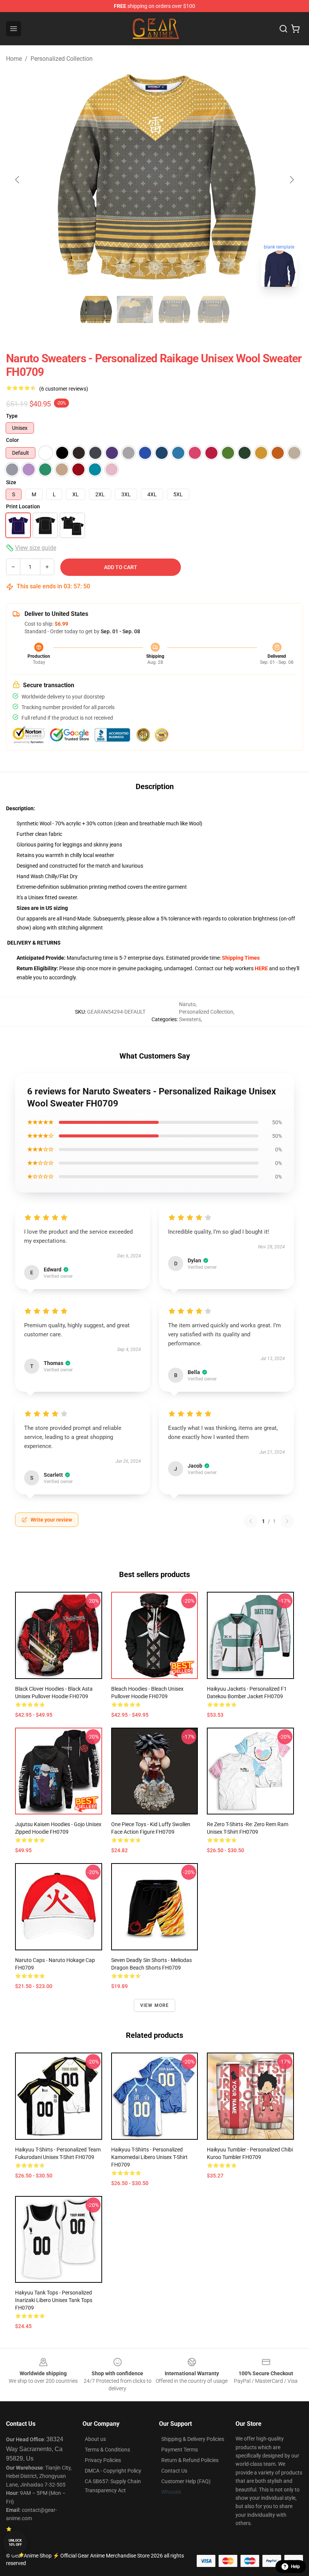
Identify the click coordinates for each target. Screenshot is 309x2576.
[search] (283, 29)
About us (95, 2439)
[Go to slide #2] (135, 309)
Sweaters (190, 1019)
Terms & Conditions (107, 2450)
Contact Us (174, 2471)
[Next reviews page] (287, 1521)
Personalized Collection (62, 59)
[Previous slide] (18, 180)
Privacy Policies (103, 2460)
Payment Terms (180, 2450)
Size (11, 482)
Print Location (23, 506)
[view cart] (295, 29)
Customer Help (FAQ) (186, 2481)
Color (12, 440)
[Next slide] (291, 180)
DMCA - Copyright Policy (113, 2471)
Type (12, 416)
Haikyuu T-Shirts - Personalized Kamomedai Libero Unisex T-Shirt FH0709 (149, 2157)
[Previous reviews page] (251, 1521)
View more (155, 2005)
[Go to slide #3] (174, 309)
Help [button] (295, 2567)
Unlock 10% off (15, 2543)
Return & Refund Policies (190, 2460)
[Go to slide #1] (96, 309)
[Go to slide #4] (213, 309)
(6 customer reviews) (64, 389)
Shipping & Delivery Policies (193, 2439)
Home (14, 59)
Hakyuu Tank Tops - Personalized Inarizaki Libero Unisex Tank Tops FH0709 (54, 2300)
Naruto (187, 1004)
